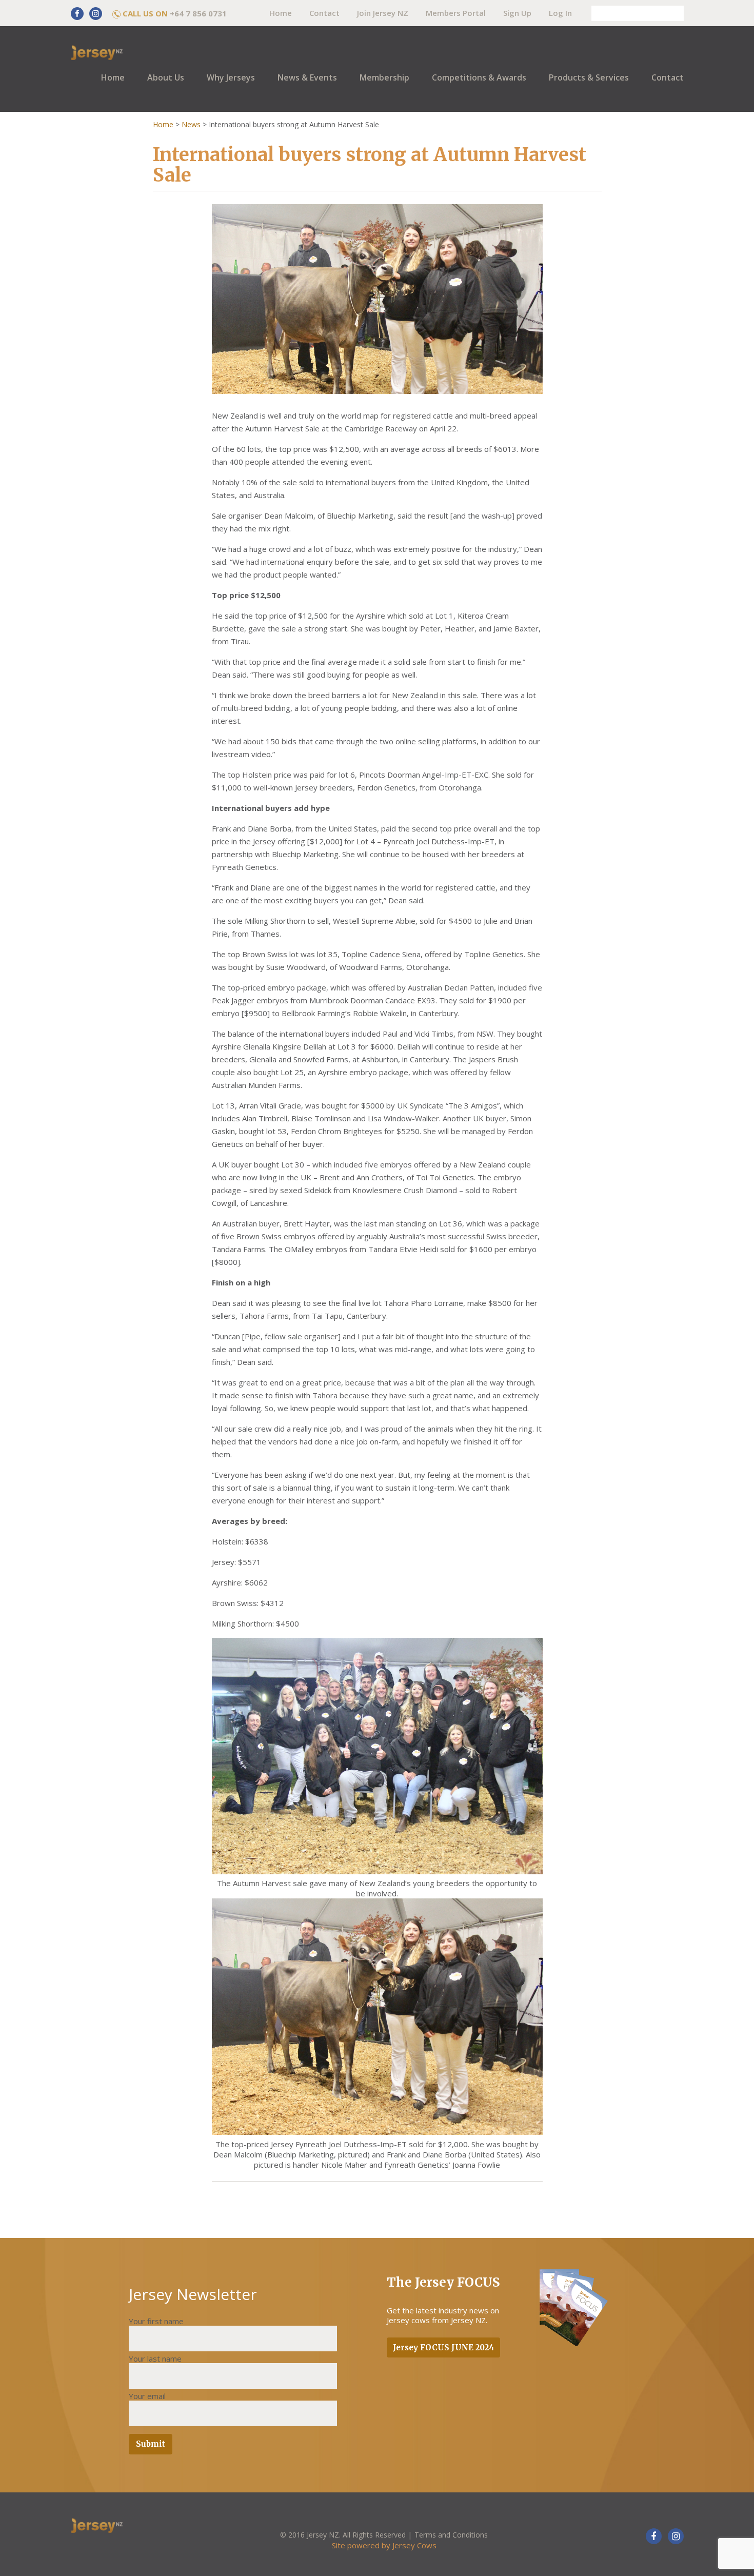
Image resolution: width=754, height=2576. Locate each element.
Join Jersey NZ (383, 13)
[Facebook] (77, 14)
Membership (384, 77)
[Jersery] (123, 54)
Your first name (156, 2321)
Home (281, 13)
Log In (560, 13)
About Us (166, 77)
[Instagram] (96, 14)
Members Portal (456, 13)
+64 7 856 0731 (198, 13)
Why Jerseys (231, 77)
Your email (147, 2396)
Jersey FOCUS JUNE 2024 (443, 2347)
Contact (324, 13)
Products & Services (589, 77)
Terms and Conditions (451, 2535)
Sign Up (517, 13)
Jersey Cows (414, 2545)
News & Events (307, 77)
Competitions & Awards (479, 77)
